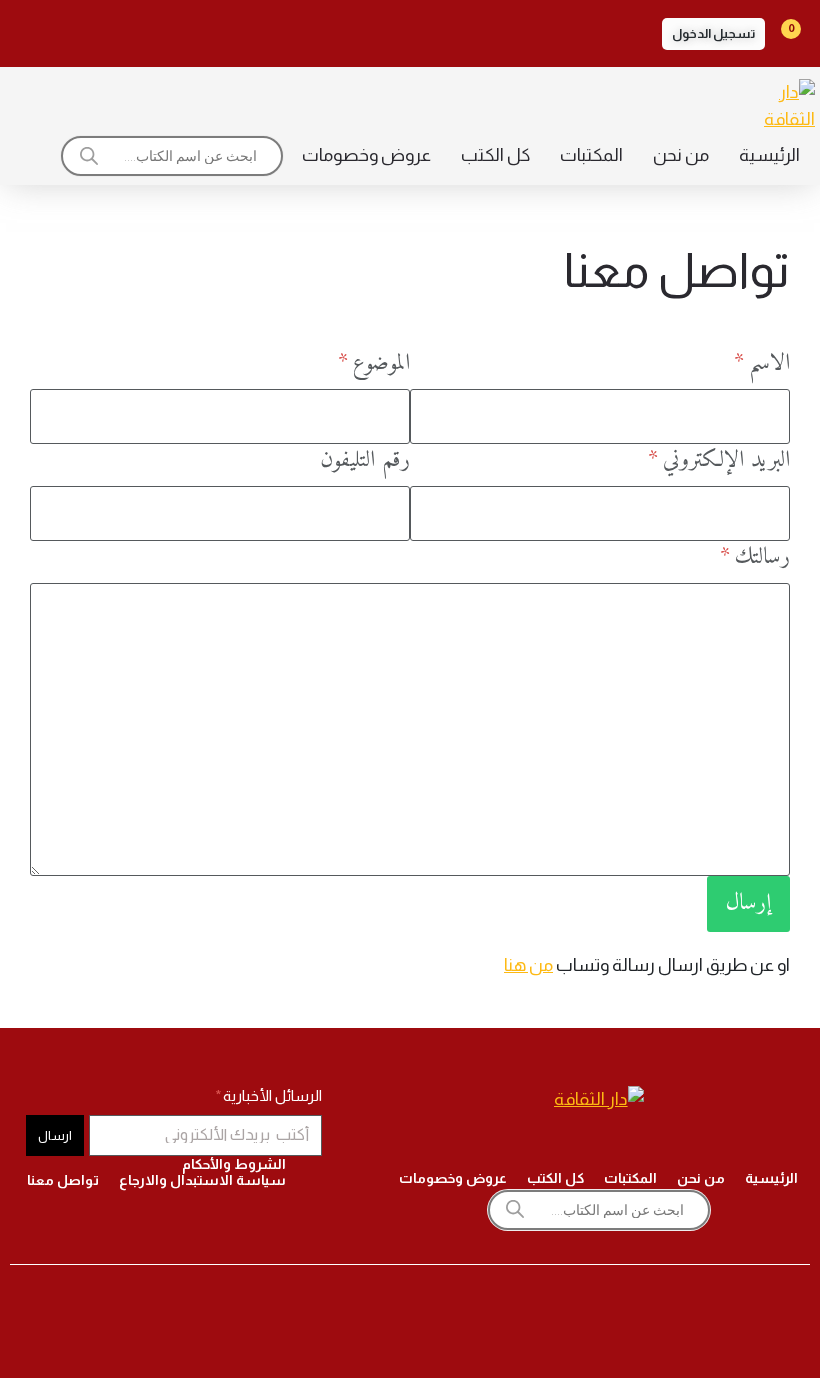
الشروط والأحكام (234, 1164)
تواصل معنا (63, 1180)
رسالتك (759, 558)
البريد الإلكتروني (723, 461)
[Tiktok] (142, 30)
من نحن (681, 155)
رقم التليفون (365, 461)
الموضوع (378, 364)
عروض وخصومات (366, 155)
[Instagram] (198, 30)
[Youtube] (86, 30)
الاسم (766, 364)
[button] (713, 34)
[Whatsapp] (30, 30)
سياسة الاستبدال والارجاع (202, 1180)
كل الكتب (495, 155)
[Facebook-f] (254, 30)
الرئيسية (769, 155)
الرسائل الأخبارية (271, 1095)
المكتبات (591, 155)
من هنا (528, 965)
